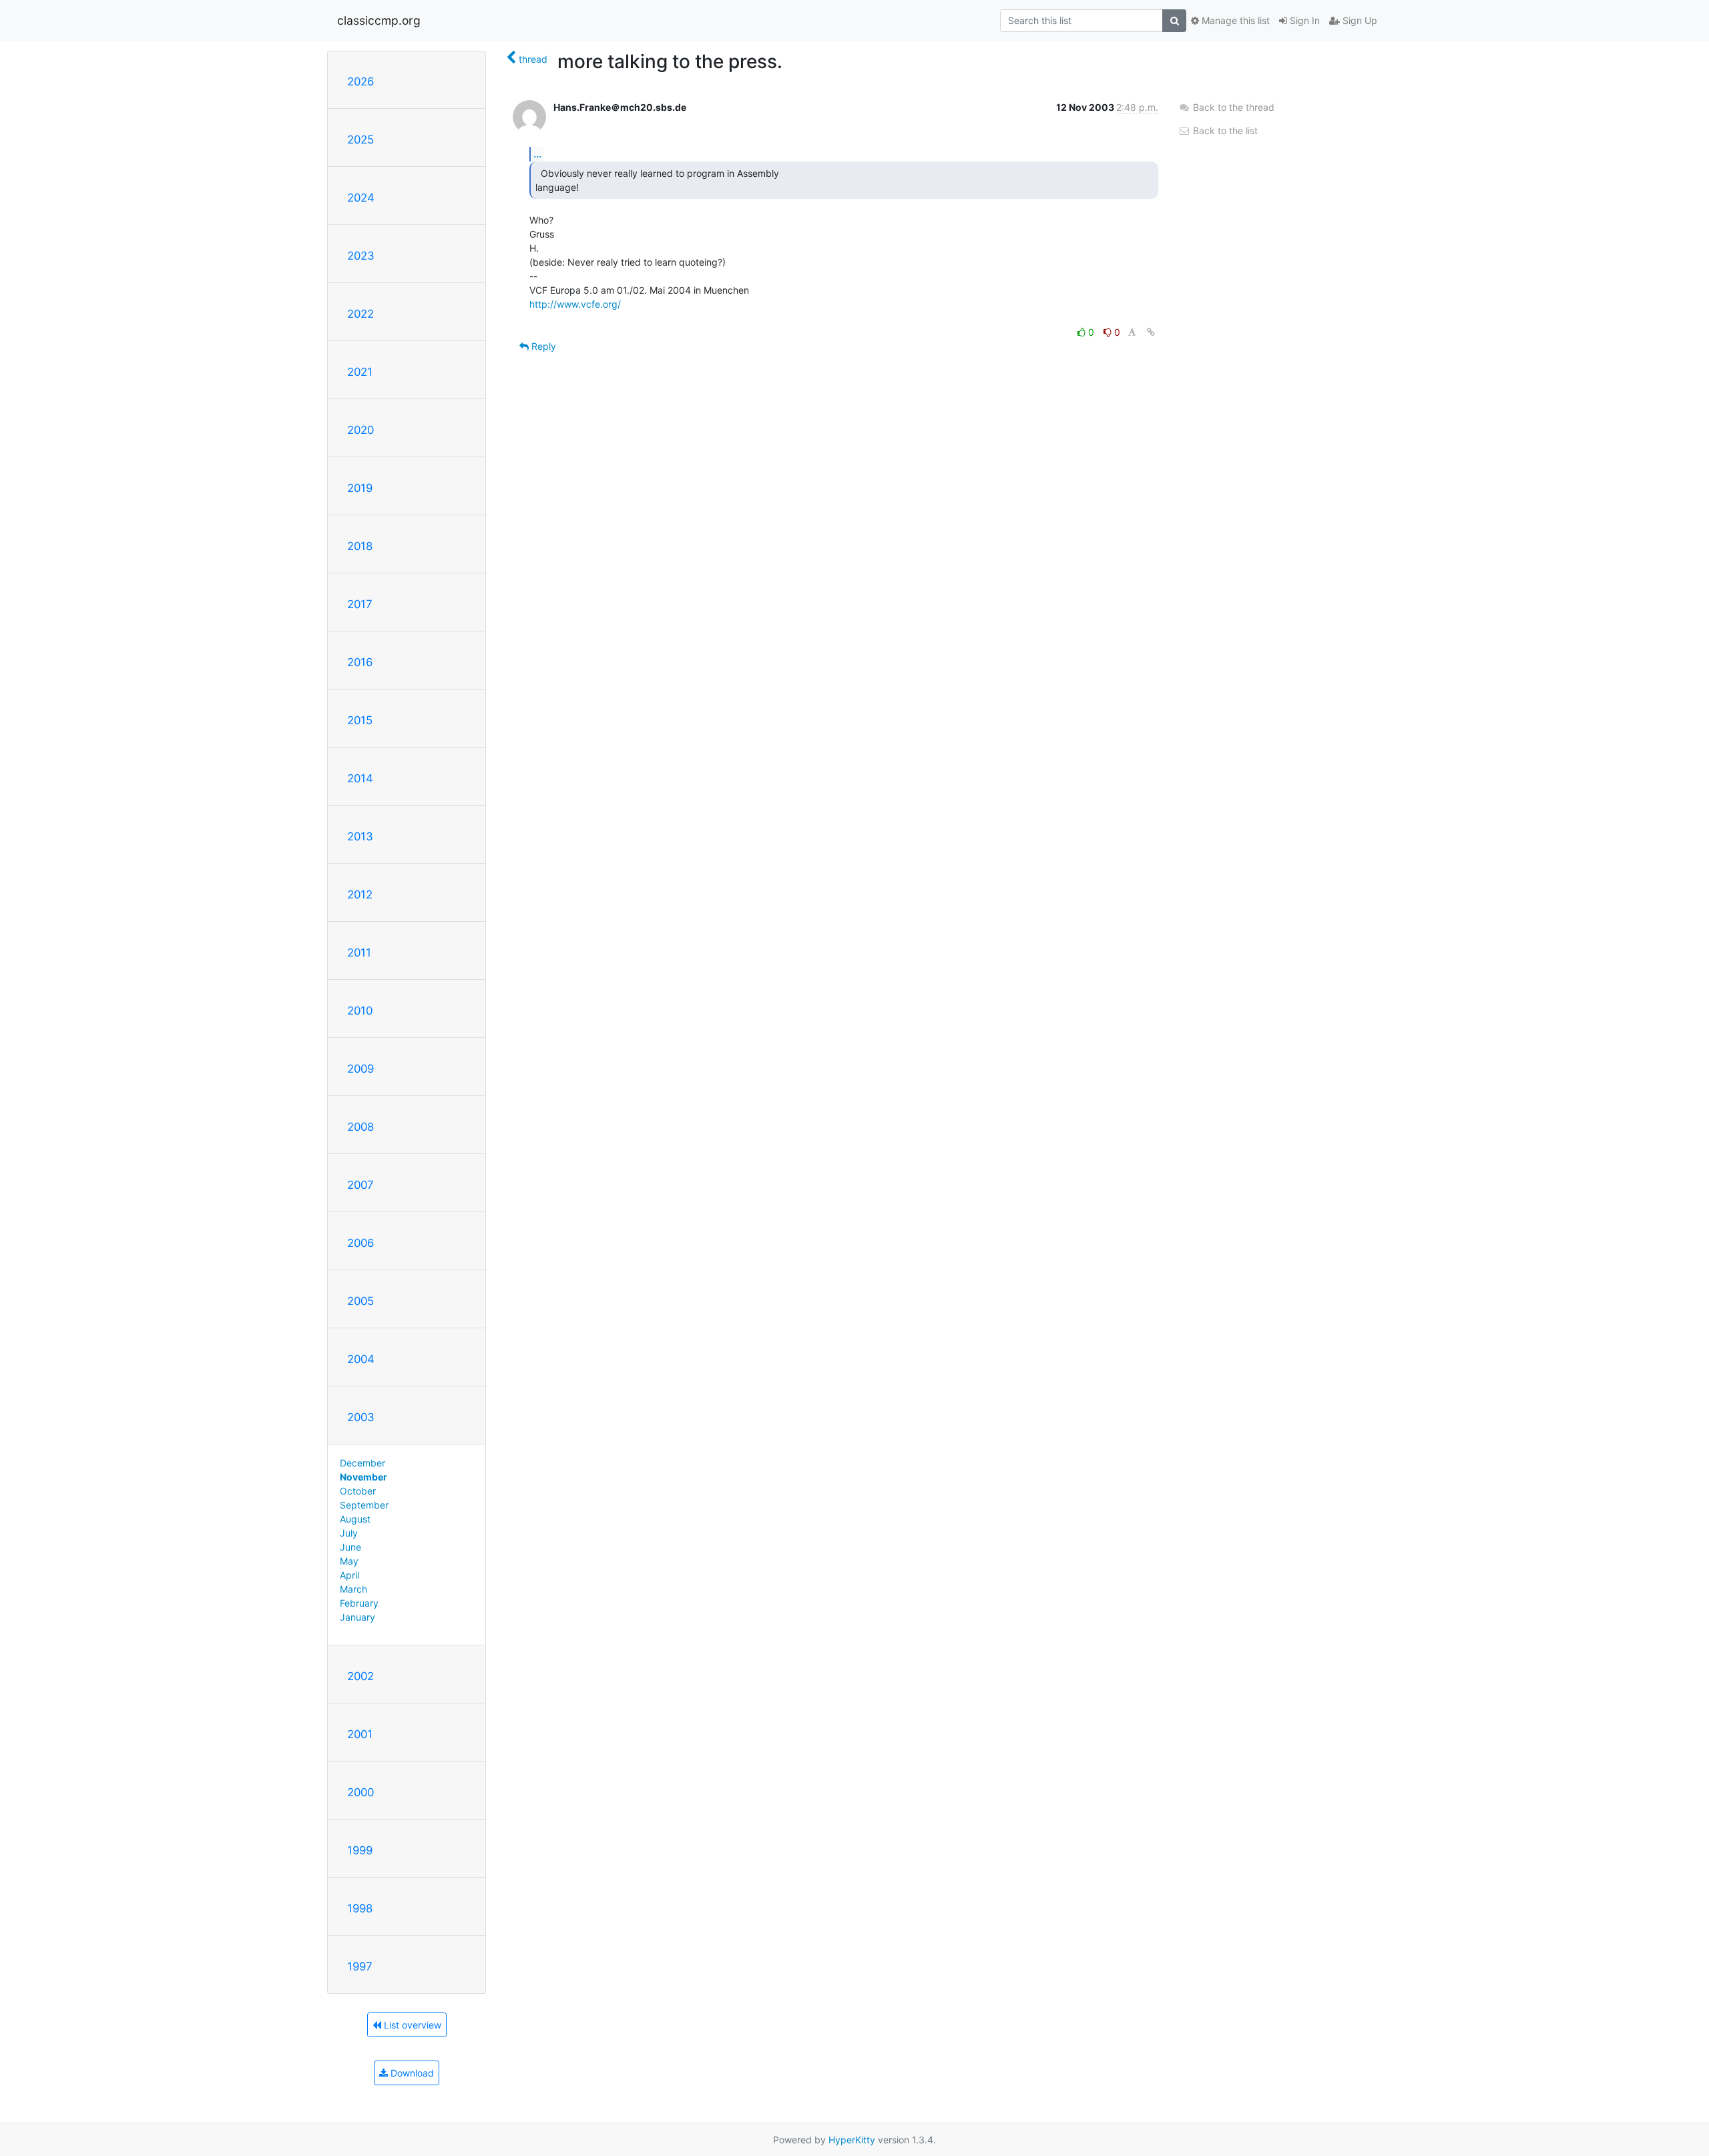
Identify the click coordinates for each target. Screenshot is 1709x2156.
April (349, 1575)
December (362, 1463)
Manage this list (1234, 20)
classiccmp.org (379, 20)
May (349, 1561)
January (357, 1617)
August (355, 1519)
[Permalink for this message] (1151, 332)
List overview (411, 2025)
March (353, 1589)
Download (411, 2073)
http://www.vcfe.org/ (575, 304)
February (359, 1603)
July (349, 1533)
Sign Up (1359, 20)
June (350, 1547)
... (537, 154)
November (363, 1477)
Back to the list (1224, 130)
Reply (542, 346)
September (364, 1505)
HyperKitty (852, 2140)
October (358, 1491)
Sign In (1303, 20)
